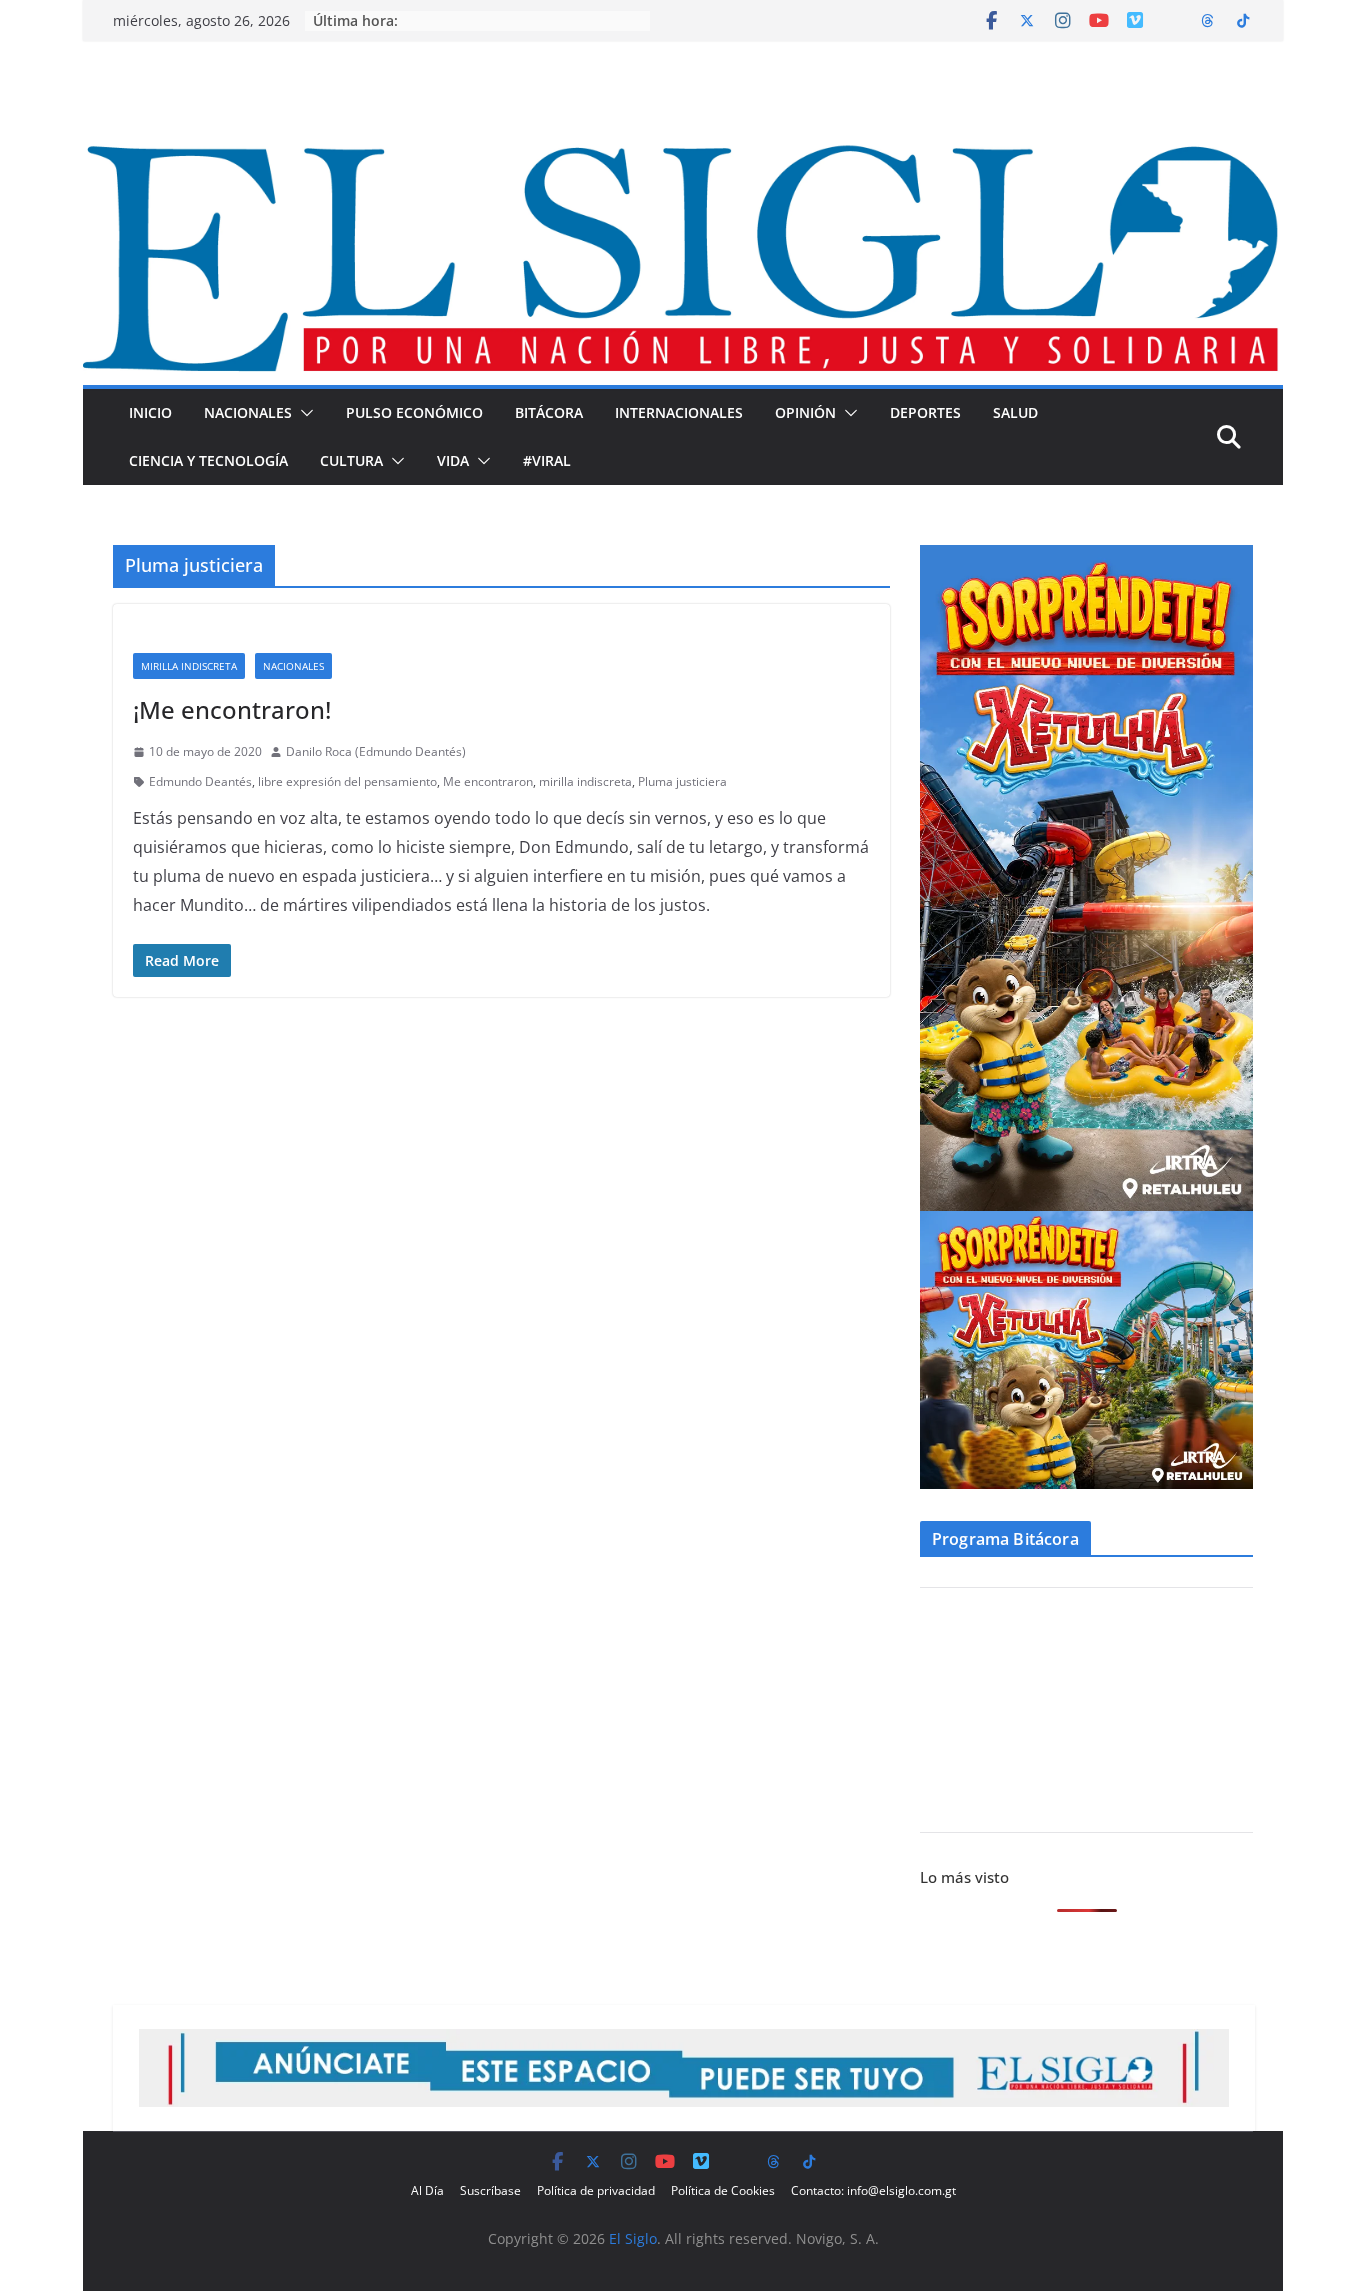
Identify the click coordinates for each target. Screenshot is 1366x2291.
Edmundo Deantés (200, 781)
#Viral (547, 460)
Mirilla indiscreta (189, 666)
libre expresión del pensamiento (347, 781)
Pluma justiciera (682, 781)
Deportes (925, 412)
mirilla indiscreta (585, 781)
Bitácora (549, 412)
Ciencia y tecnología (208, 460)
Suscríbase (490, 2190)
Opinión (805, 412)
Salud (1015, 412)
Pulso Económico (414, 412)
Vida (453, 460)
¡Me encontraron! (232, 709)
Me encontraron (488, 781)
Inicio (150, 412)
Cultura (351, 460)
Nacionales (248, 412)
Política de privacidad (596, 2190)
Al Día (427, 2190)
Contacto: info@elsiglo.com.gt (873, 2190)
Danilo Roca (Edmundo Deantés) (376, 751)
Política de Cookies (723, 2190)
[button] (303, 413)
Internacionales (679, 412)
